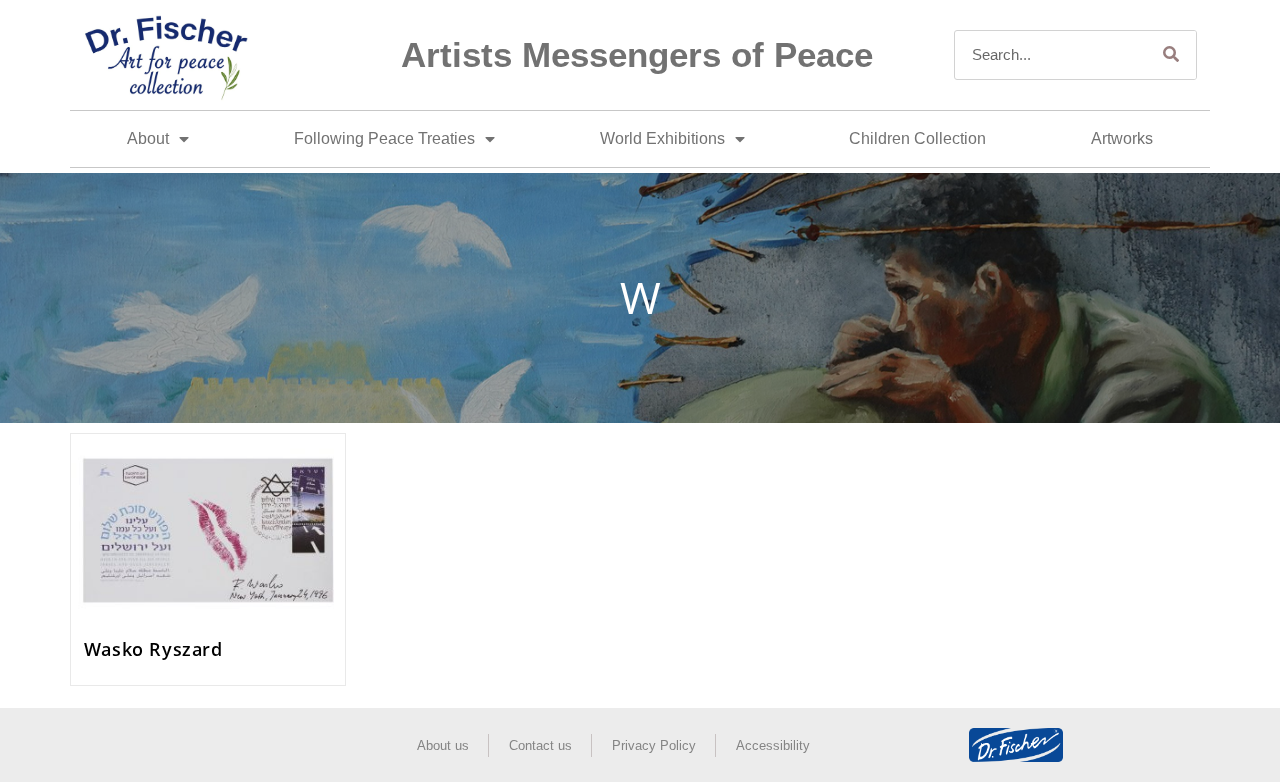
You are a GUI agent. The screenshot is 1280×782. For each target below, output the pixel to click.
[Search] (1171, 55)
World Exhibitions (662, 138)
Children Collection (917, 138)
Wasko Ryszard (153, 649)
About (148, 138)
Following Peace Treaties (384, 138)
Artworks (1122, 138)
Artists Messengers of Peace (637, 54)
